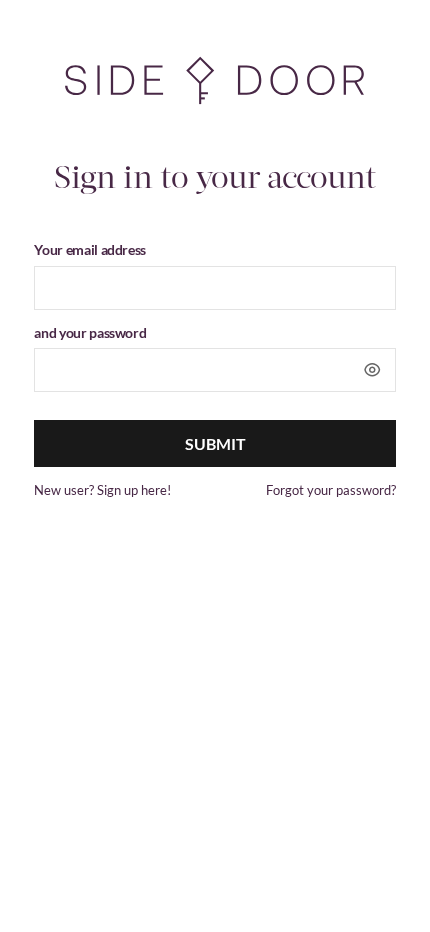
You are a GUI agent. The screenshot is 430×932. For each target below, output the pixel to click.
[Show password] (372, 370)
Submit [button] (215, 443)
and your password (90, 332)
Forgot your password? (331, 490)
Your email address (90, 249)
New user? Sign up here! (102, 490)
